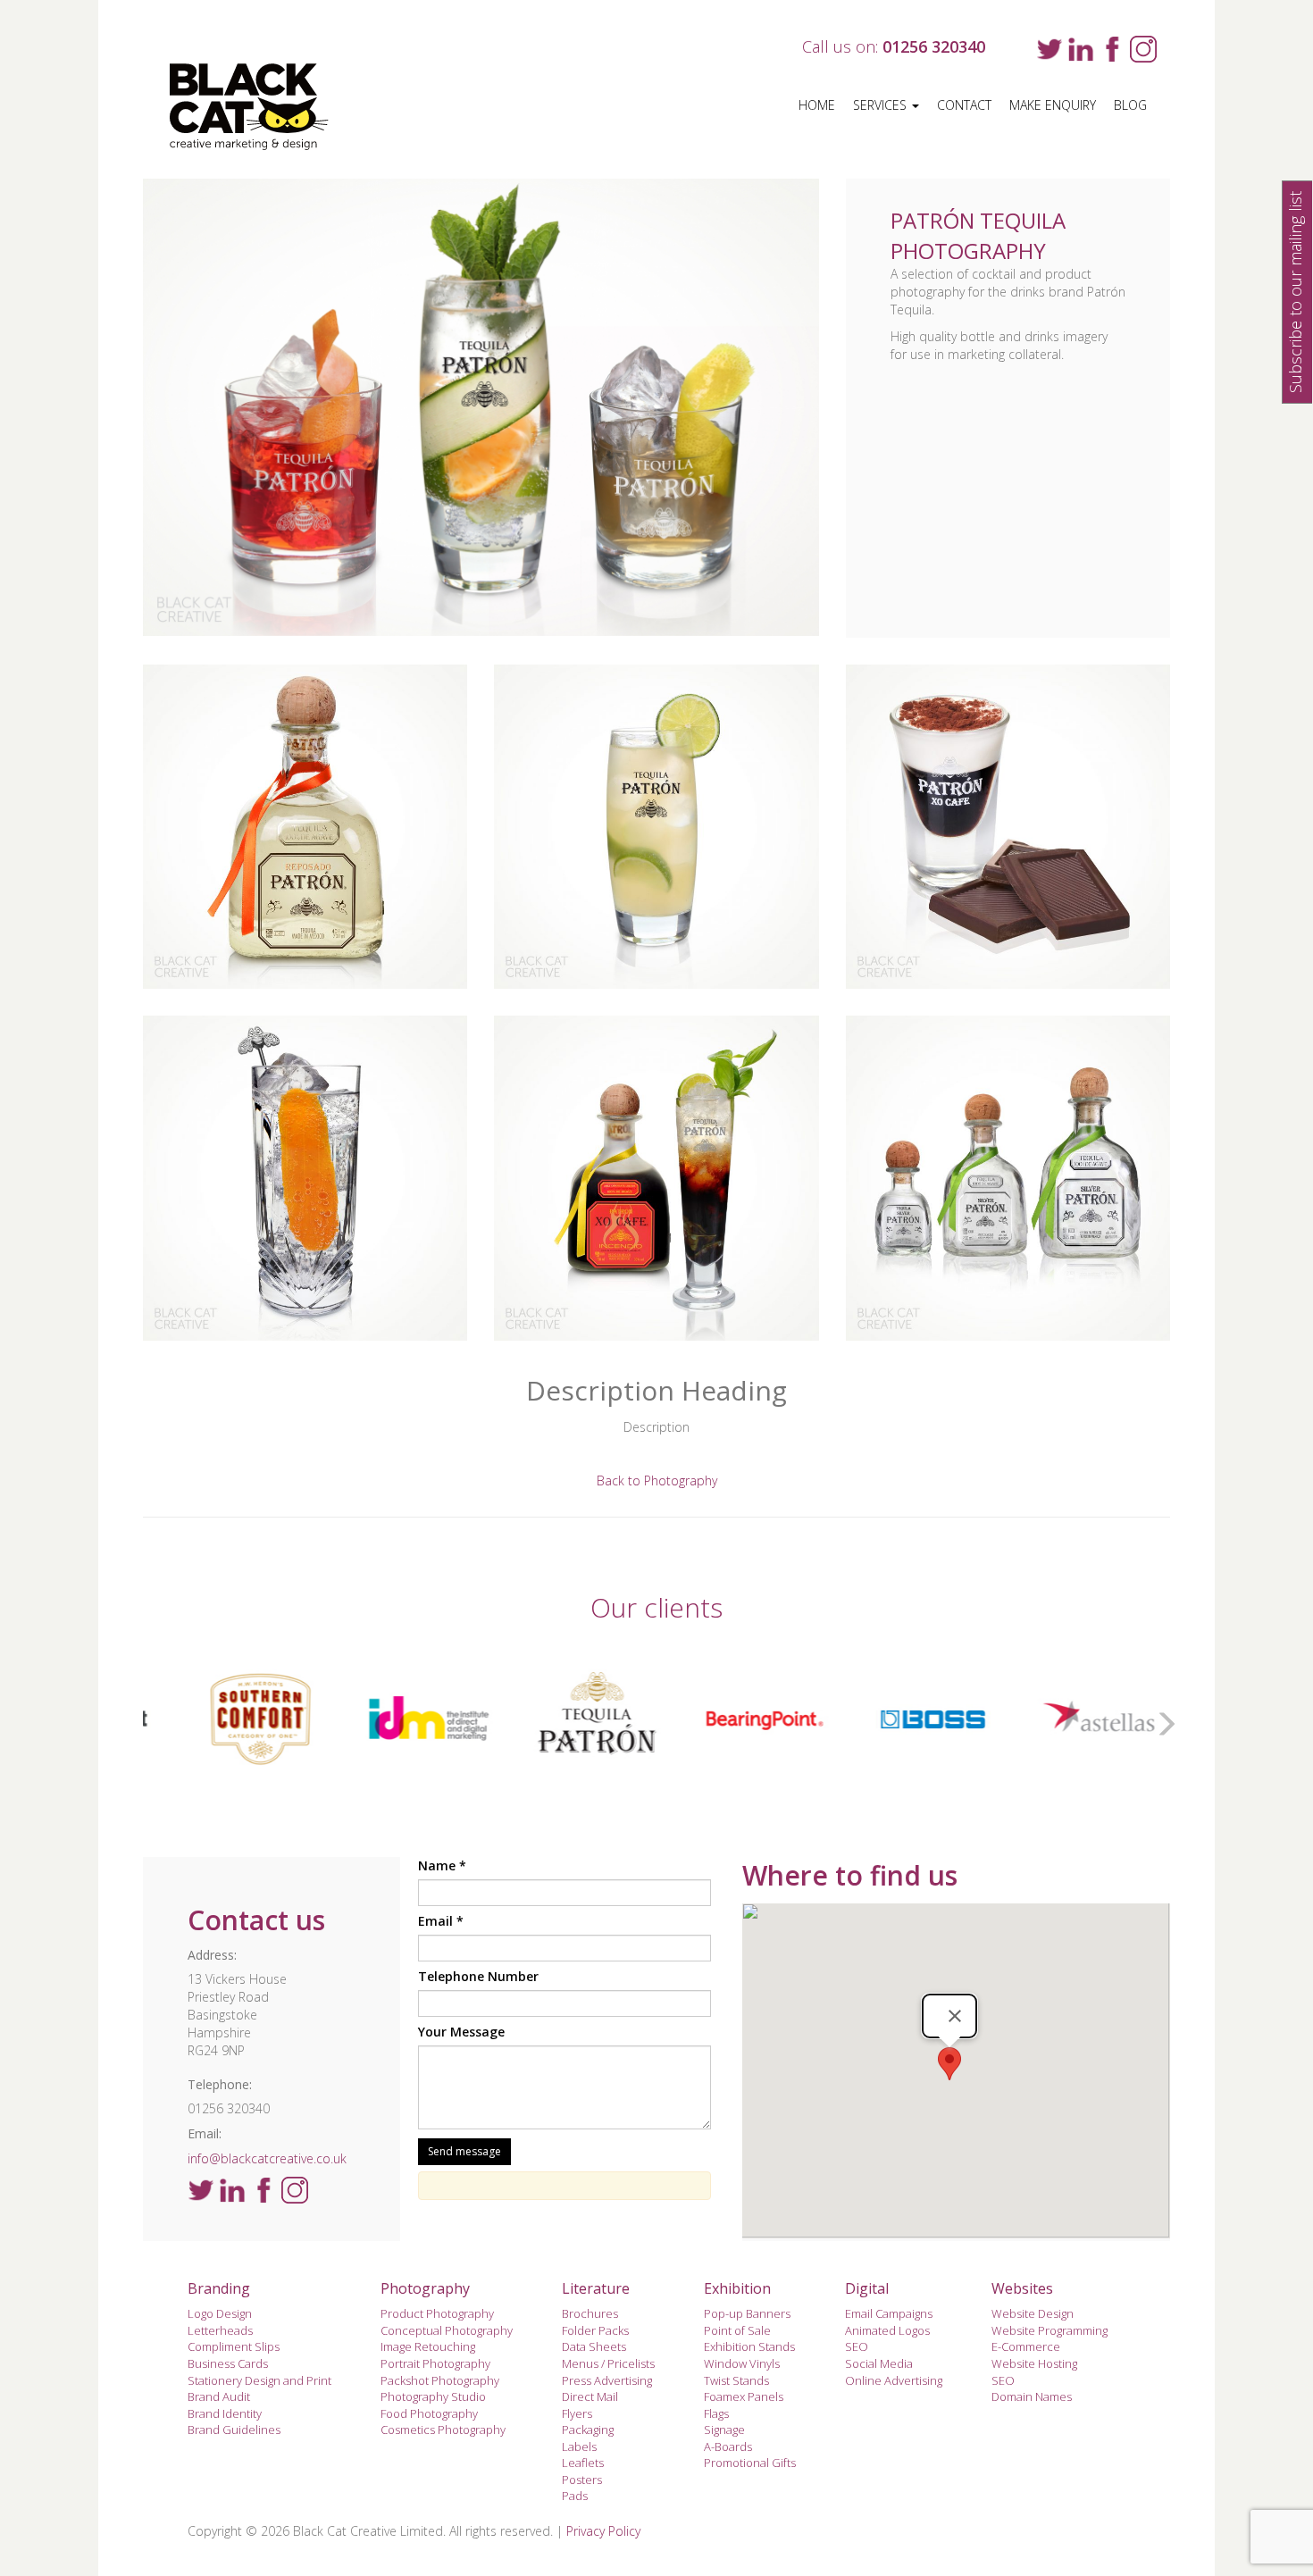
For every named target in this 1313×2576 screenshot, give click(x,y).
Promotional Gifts (750, 2463)
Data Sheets (594, 2346)
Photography (425, 2288)
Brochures (590, 2313)
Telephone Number (478, 1976)
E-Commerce (1026, 2346)
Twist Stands (736, 2380)
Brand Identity (225, 2413)
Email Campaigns (889, 2313)
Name (442, 1865)
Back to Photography (657, 1480)
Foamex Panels (744, 2396)
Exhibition (737, 2288)
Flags (716, 2413)
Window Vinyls (742, 2363)
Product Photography (437, 2313)
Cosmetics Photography (443, 2430)
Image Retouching (428, 2346)
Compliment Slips (234, 2346)
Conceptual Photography (447, 2330)
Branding (219, 2288)
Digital (867, 2288)
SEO (857, 2346)
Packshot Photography (440, 2380)
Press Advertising (607, 2380)
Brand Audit (219, 2396)
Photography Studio (433, 2396)
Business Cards (228, 2363)
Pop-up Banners (747, 2313)
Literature (596, 2288)
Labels (579, 2446)
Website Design (1033, 2313)
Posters (582, 2480)
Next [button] (1161, 1719)
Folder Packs (595, 2330)
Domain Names (1032, 2396)
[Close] (955, 2016)
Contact (964, 105)
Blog (1130, 105)
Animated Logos (887, 2330)
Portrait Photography (435, 2363)
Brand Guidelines (234, 2430)
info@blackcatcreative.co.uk (267, 2158)
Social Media (879, 2363)
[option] (237, 1719)
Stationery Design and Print (259, 2380)
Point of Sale (737, 2330)
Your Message (461, 2032)
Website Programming (1050, 2330)
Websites (1022, 2288)
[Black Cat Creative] (261, 107)
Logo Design (220, 2313)
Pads (575, 2496)
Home (817, 105)
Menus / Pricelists (608, 2363)
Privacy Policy (603, 2531)
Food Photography (429, 2413)
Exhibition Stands (749, 2346)
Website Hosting (1034, 2363)
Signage (724, 2430)
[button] (949, 2064)
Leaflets (583, 2463)
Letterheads (220, 2330)
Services (882, 105)
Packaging (588, 2430)
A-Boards (728, 2446)
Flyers (577, 2413)
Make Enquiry (1053, 105)
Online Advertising (894, 2380)
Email (441, 1921)
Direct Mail (590, 2396)
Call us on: (894, 46)
